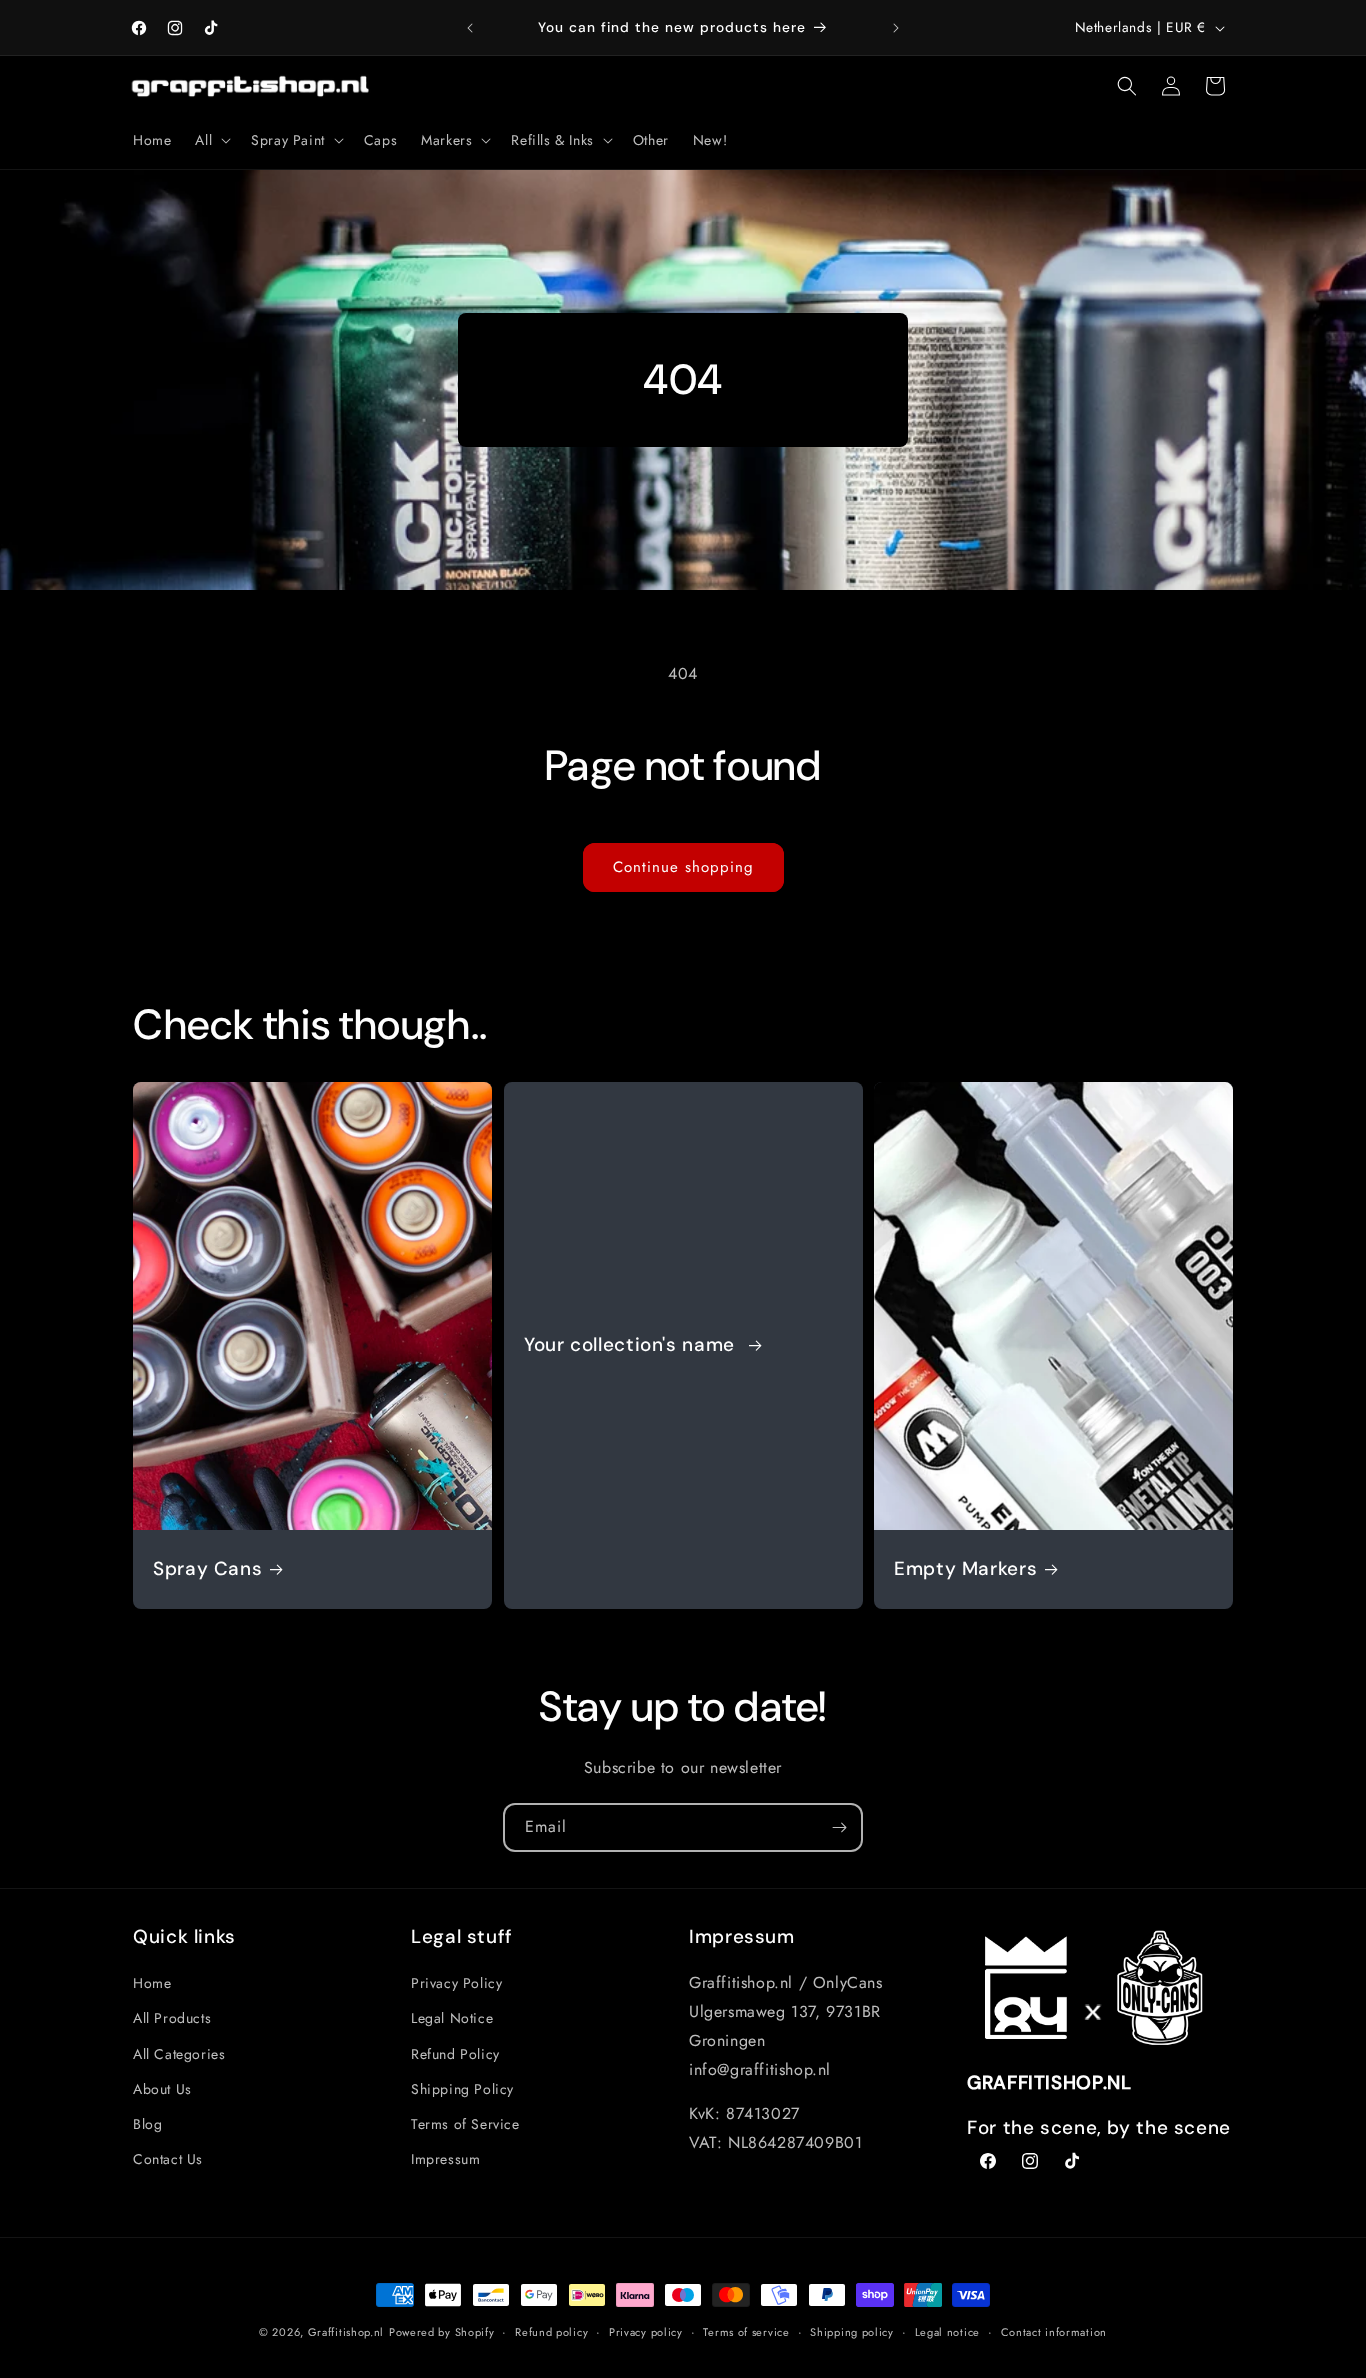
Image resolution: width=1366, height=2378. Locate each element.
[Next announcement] (896, 28)
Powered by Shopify (442, 2332)
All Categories (179, 2054)
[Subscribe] (839, 1827)
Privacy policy (646, 2332)
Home (152, 1983)
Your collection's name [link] (632, 1345)
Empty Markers (965, 1569)
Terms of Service (465, 2124)
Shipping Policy (462, 2089)
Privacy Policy (456, 1983)
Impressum (445, 2159)
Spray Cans (207, 1569)
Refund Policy (455, 2054)
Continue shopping (683, 867)
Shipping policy (852, 2332)
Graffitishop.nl (346, 2332)
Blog (147, 2124)
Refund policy (551, 2332)
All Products (172, 2018)
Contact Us (168, 2159)
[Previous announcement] (470, 28)
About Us (162, 2089)
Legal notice (947, 2332)
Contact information (1054, 2332)
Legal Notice (452, 2018)
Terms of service (746, 2332)
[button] (211, 140)
